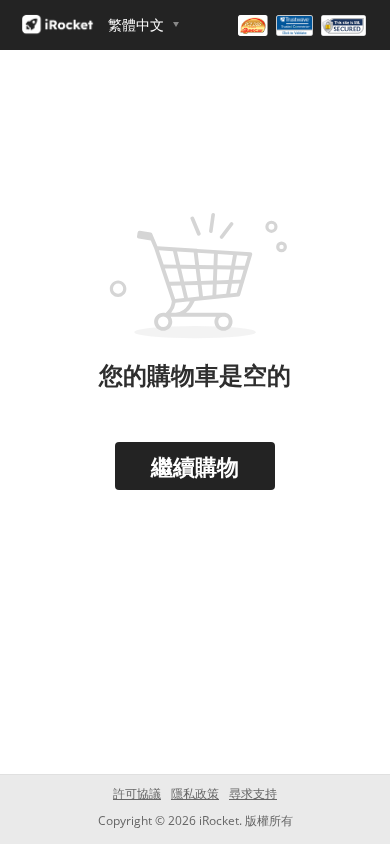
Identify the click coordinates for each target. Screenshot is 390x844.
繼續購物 (195, 466)
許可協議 (137, 793)
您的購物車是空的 (195, 374)
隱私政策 (195, 793)
